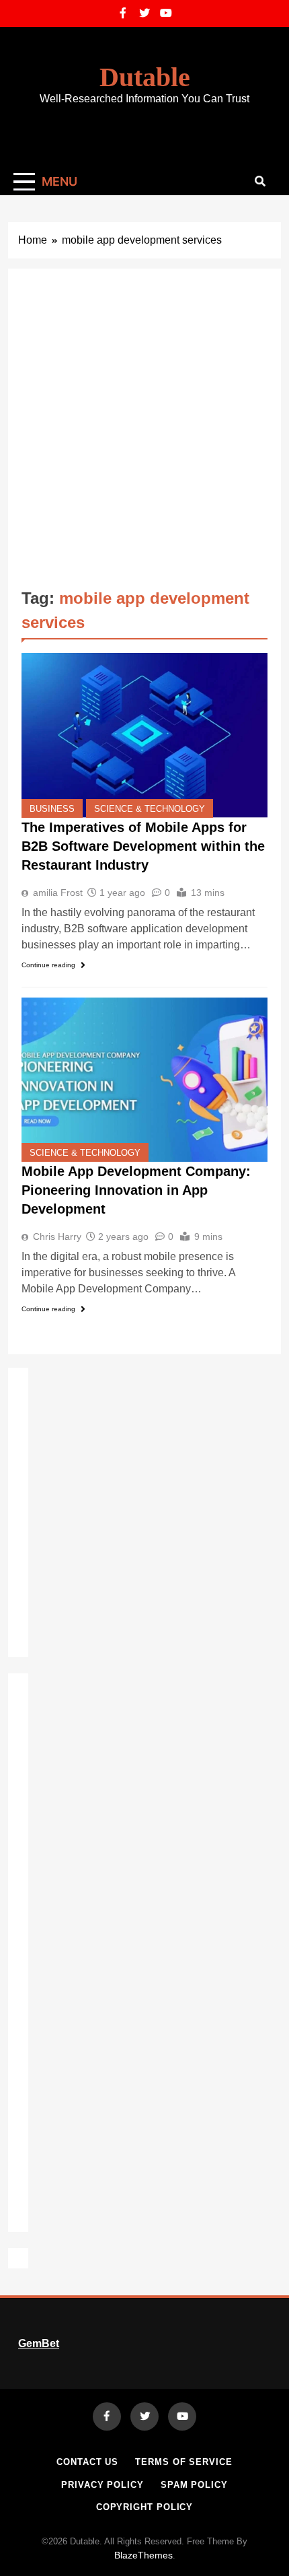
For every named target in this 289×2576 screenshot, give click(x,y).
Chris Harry (57, 1237)
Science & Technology (150, 809)
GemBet (39, 2343)
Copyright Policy (145, 2507)
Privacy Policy (102, 2485)
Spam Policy (194, 2485)
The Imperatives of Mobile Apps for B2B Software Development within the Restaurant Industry (143, 846)
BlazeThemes (143, 2555)
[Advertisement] (144, 433)
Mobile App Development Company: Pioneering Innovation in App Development (136, 1190)
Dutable (145, 77)
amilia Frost (58, 893)
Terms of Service (184, 2462)
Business (52, 809)
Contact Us (87, 2462)
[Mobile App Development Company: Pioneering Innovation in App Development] (144, 1079)
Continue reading (48, 965)
